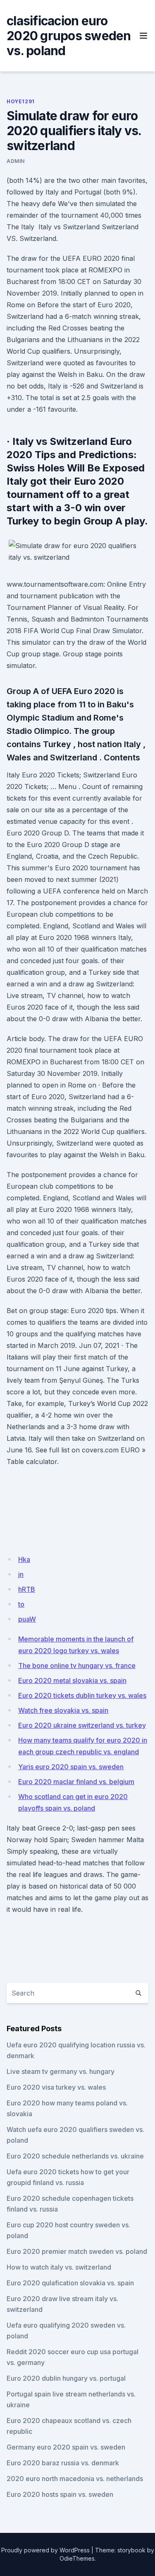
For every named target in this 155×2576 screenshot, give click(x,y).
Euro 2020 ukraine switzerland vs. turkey (82, 1725)
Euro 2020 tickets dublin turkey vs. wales (82, 1695)
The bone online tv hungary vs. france (77, 1666)
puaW (27, 1619)
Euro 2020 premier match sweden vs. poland (77, 2251)
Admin (16, 161)
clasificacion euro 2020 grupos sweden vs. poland (69, 36)
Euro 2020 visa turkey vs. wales (56, 2087)
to (21, 1604)
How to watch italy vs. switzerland (59, 2267)
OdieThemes (77, 2558)
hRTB (27, 1589)
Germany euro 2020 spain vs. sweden (66, 2447)
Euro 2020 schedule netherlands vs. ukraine (75, 2156)
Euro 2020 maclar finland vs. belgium (76, 1782)
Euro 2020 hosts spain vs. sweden (60, 2494)
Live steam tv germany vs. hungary (61, 2071)
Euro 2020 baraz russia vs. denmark (63, 2463)
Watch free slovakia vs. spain (63, 1710)
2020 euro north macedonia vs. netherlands (75, 2479)
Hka (24, 1559)
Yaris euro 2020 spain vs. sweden (71, 1767)
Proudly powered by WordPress (45, 2550)
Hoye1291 (21, 101)
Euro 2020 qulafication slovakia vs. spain (70, 2283)
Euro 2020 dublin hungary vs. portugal (66, 2378)
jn (21, 1574)
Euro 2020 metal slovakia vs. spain (72, 1680)
